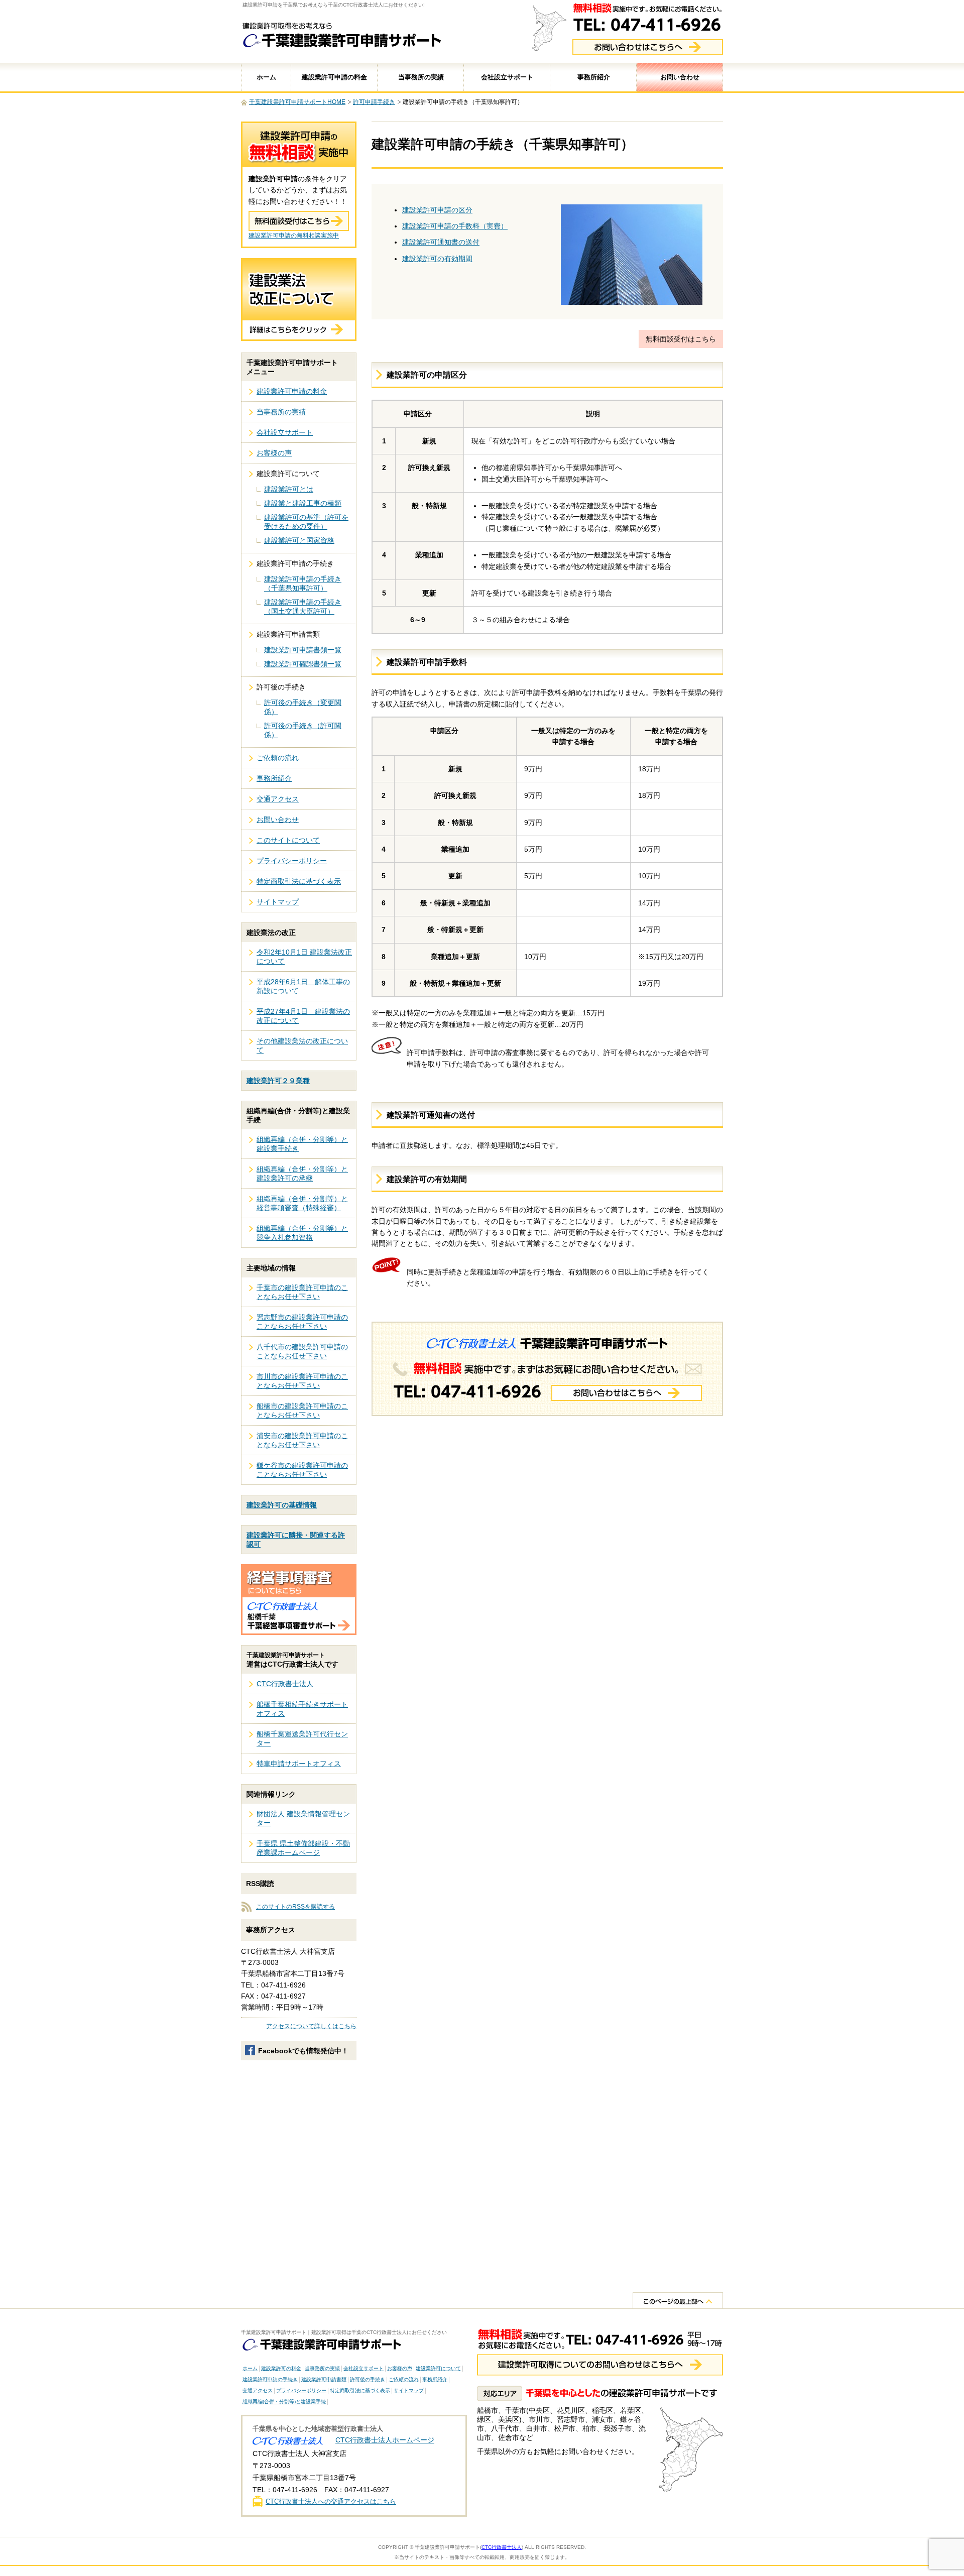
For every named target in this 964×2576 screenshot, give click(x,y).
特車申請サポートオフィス (299, 1764)
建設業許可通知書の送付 (441, 242)
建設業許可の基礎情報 (282, 1505)
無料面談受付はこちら (681, 339)
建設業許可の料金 (281, 2368)
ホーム (266, 77)
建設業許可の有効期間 (437, 259)
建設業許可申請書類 (324, 2379)
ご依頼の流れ (278, 758)
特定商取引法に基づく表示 (299, 881)
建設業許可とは (289, 489)
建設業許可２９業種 (278, 1081)
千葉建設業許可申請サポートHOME (297, 102)
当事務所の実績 (421, 77)
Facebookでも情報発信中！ (303, 2051)
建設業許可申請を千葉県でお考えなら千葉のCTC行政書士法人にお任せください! (334, 5)
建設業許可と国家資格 (299, 540)
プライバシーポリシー (292, 861)
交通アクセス (278, 799)
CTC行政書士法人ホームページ (385, 2440)
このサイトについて (288, 840)
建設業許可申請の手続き (270, 2379)
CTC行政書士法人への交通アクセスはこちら (331, 2501)
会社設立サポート (507, 77)
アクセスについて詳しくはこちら (311, 2026)
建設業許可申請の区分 (437, 210)
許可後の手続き (368, 2379)
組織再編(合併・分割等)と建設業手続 (284, 2402)
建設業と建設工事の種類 (303, 503)
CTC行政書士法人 (285, 1684)
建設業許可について (438, 2368)
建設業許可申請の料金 (334, 77)
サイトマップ (278, 902)
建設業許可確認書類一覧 (303, 664)
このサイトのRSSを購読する (295, 1907)
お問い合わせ (680, 77)
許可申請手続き (374, 102)
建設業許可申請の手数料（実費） (455, 226)
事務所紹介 (594, 77)
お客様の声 (274, 453)
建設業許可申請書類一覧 (303, 650)
